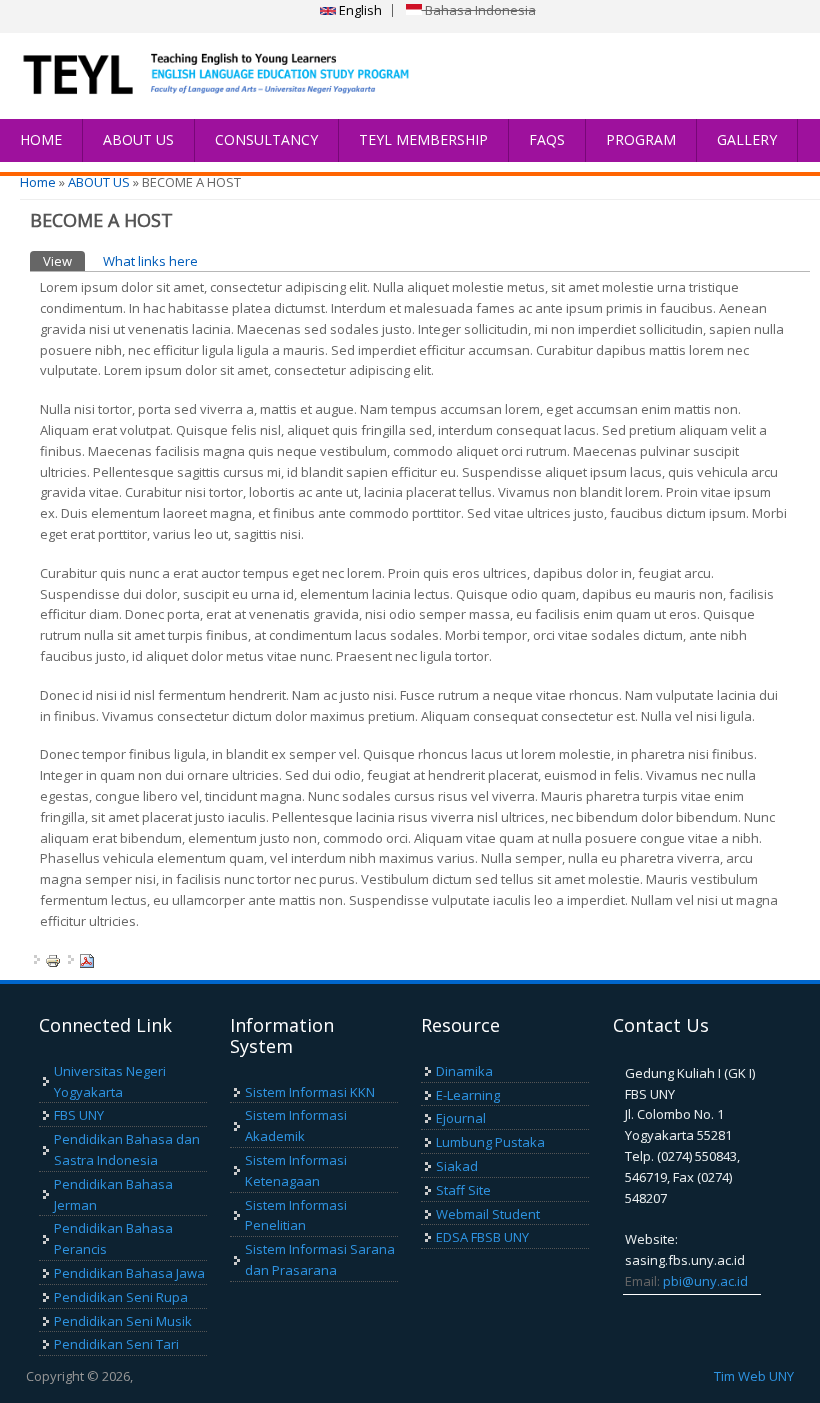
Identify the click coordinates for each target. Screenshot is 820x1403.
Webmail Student (488, 1214)
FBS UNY (79, 1115)
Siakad (457, 1166)
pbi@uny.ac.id (705, 1281)
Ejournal (461, 1118)
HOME (41, 139)
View (64, 261)
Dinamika (464, 1071)
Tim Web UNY (754, 1376)
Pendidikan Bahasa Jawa (129, 1273)
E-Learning (468, 1095)
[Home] (200, 76)
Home (38, 182)
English (359, 10)
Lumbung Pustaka (490, 1142)
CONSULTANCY (266, 139)
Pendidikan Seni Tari (116, 1344)
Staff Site (463, 1190)
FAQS (547, 139)
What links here (150, 261)
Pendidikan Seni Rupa (121, 1297)
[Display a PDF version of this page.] (87, 960)
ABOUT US (138, 139)
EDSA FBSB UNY (482, 1237)
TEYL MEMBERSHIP (423, 139)
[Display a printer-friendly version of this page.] (53, 960)
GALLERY (747, 139)
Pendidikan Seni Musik (123, 1321)
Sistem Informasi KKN (310, 1092)
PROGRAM (641, 139)
